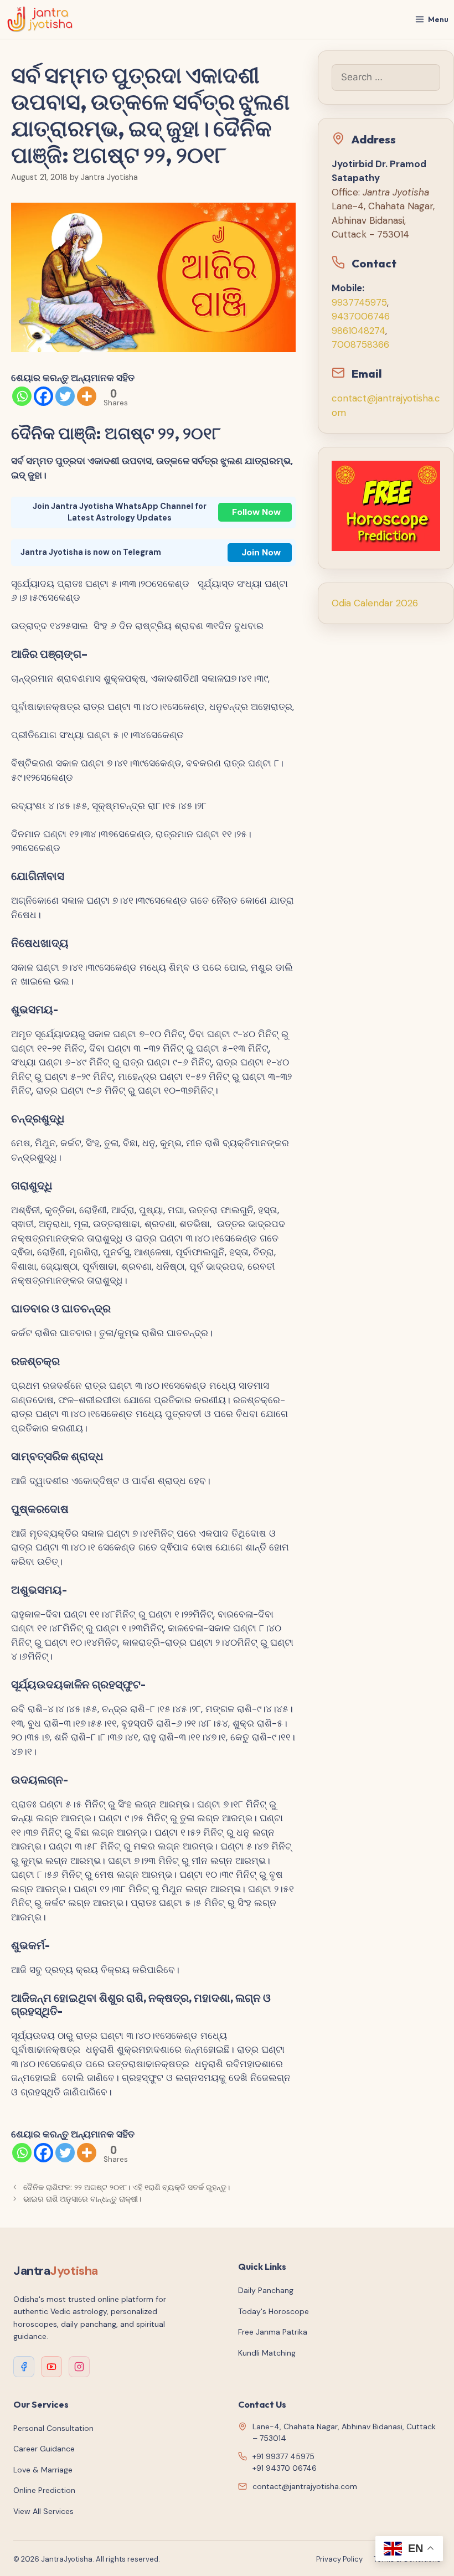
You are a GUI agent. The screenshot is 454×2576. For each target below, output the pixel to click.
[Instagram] (79, 2367)
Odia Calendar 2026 (375, 603)
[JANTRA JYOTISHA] (40, 19)
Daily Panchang (266, 2290)
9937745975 (359, 302)
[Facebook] (43, 396)
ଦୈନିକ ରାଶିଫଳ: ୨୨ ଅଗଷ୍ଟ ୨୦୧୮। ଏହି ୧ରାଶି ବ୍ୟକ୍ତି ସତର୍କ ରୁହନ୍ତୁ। (129, 2187)
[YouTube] (51, 2367)
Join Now (261, 552)
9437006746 (361, 316)
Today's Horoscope (274, 2311)
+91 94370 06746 (285, 2468)
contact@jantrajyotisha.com (305, 2486)
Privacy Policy (339, 2559)
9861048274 (358, 331)
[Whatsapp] (22, 396)
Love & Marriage (43, 2470)
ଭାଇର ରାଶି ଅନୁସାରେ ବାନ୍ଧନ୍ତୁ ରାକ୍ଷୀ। (82, 2199)
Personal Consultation (53, 2428)
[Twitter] (65, 396)
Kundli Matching (267, 2353)
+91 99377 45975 (283, 2456)
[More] (87, 396)
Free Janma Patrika (273, 2332)
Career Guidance (44, 2449)
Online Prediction (44, 2490)
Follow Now (256, 512)
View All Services (43, 2511)
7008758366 (360, 344)
